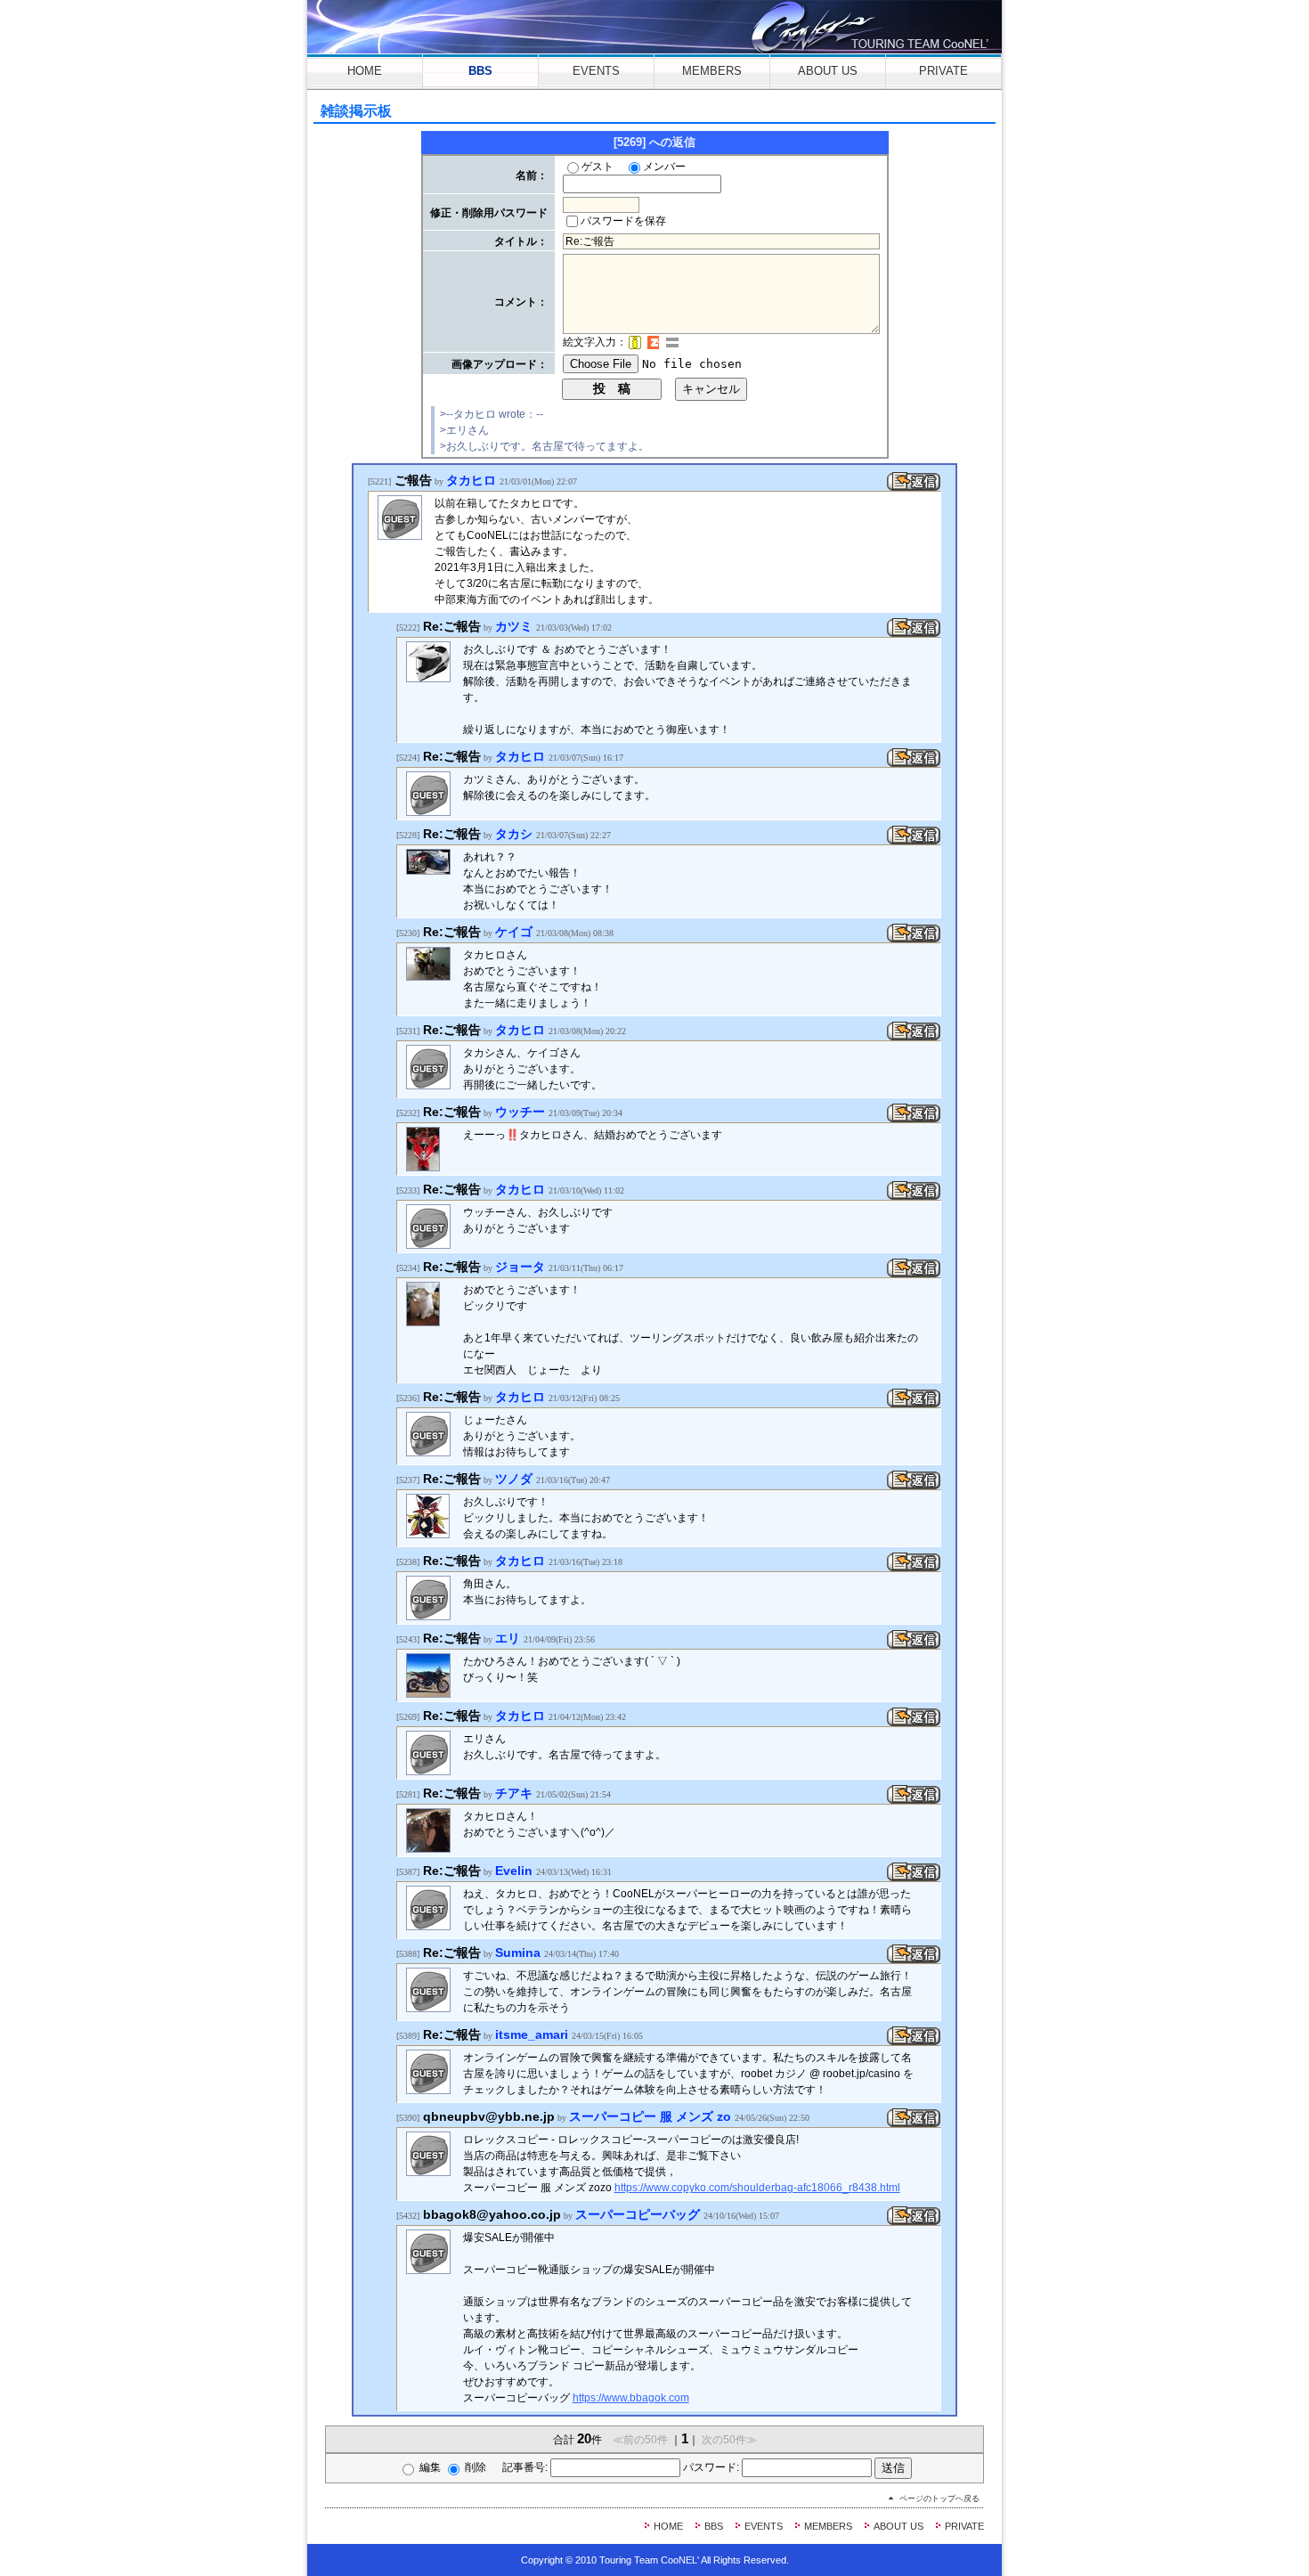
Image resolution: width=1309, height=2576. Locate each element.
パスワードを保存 (623, 221)
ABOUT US (828, 71)
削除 (476, 2467)
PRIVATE (943, 71)
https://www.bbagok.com (631, 2398)
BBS (480, 71)
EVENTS (596, 71)
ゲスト (598, 167)
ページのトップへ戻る (939, 2499)
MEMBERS (712, 71)
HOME (365, 71)
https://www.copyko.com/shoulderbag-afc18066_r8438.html (757, 2188)
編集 (430, 2467)
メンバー (664, 167)
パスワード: (712, 2467)
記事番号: (526, 2467)
